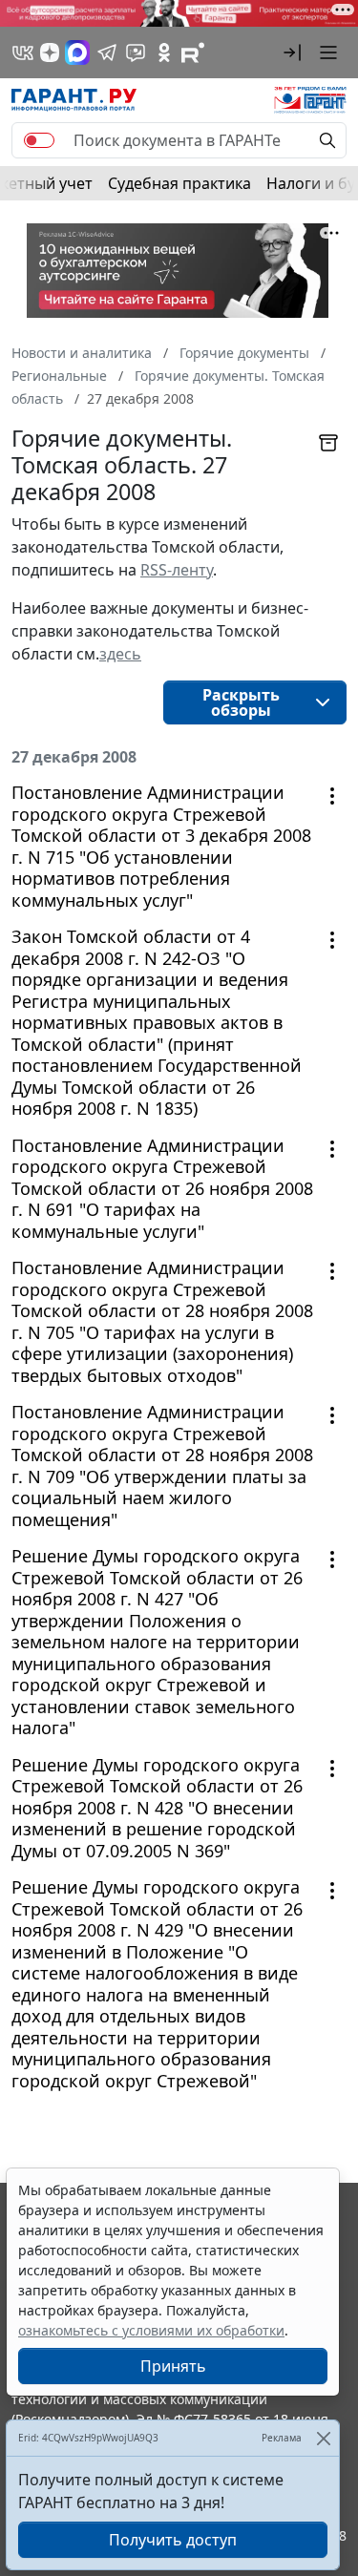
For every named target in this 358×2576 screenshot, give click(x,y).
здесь (120, 654)
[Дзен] (50, 52)
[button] (292, 52)
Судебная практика (179, 183)
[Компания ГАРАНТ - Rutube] (193, 52)
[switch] (39, 140)
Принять (173, 2366)
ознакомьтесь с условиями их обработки (151, 2330)
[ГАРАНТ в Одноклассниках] (164, 52)
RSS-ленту (177, 570)
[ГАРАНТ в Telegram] (107, 52)
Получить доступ (173, 2540)
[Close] (323, 2438)
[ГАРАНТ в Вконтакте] (23, 52)
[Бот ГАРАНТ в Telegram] (136, 52)
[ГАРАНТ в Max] (77, 52)
